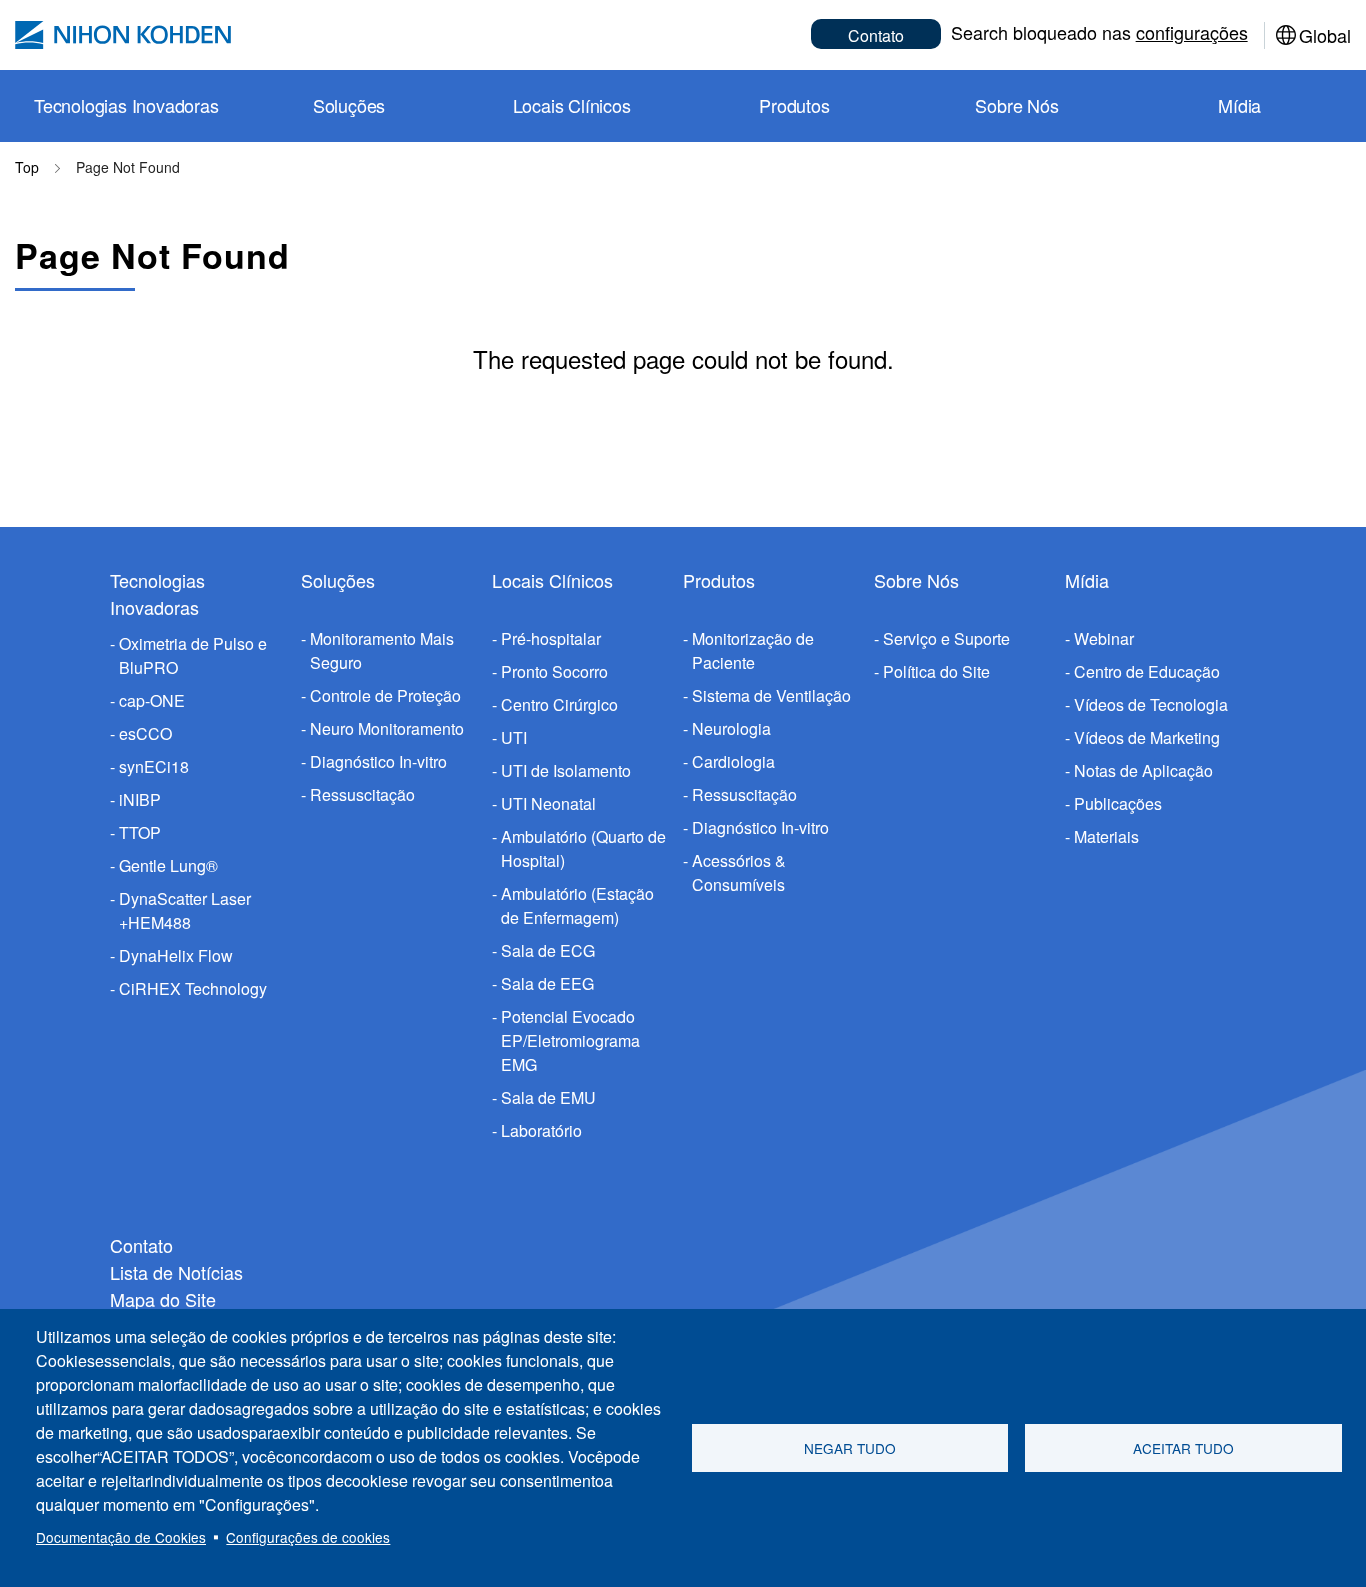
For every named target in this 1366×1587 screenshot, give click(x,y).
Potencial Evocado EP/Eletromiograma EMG (570, 1040)
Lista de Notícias (176, 1272)
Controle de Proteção (385, 695)
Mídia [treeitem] (1239, 105)
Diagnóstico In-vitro (378, 761)
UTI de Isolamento (566, 770)
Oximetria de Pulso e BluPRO (193, 655)
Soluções (338, 580)
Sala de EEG (547, 983)
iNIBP (140, 799)
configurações (1192, 32)
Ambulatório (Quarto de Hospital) (583, 848)
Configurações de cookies (308, 1537)
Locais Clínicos (552, 580)
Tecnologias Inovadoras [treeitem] (126, 105)
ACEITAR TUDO (1183, 1448)
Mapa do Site (163, 1299)
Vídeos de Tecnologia (1151, 704)
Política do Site (936, 671)
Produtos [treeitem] (794, 105)
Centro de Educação (1147, 671)
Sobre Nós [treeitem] (1016, 105)
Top (27, 167)
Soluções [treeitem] (349, 105)
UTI (514, 737)
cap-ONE (152, 700)
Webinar (1104, 638)
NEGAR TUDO (850, 1448)
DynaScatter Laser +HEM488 (185, 910)
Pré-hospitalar (551, 638)
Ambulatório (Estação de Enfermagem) (577, 905)
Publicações (1118, 803)
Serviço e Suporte (946, 638)
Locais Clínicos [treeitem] (572, 105)
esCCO (145, 733)
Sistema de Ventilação (771, 695)
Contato (876, 35)
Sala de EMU (548, 1097)
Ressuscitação (362, 794)
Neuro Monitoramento (387, 728)
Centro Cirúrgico (559, 704)
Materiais (1106, 836)
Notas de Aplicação (1143, 770)
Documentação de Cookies (121, 1537)
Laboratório (541, 1130)
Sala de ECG (548, 950)
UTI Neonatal (548, 803)
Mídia (1087, 580)
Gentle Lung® (168, 865)
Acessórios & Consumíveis (739, 872)
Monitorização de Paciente (753, 650)
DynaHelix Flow (176, 955)
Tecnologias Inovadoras (157, 593)
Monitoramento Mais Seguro (382, 650)
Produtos (719, 580)
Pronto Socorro (554, 671)
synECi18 (154, 766)
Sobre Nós (916, 580)
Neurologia (731, 728)
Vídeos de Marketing (1147, 737)
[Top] (123, 35)
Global (1325, 35)
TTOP (140, 832)
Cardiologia (733, 761)
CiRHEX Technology (193, 988)
